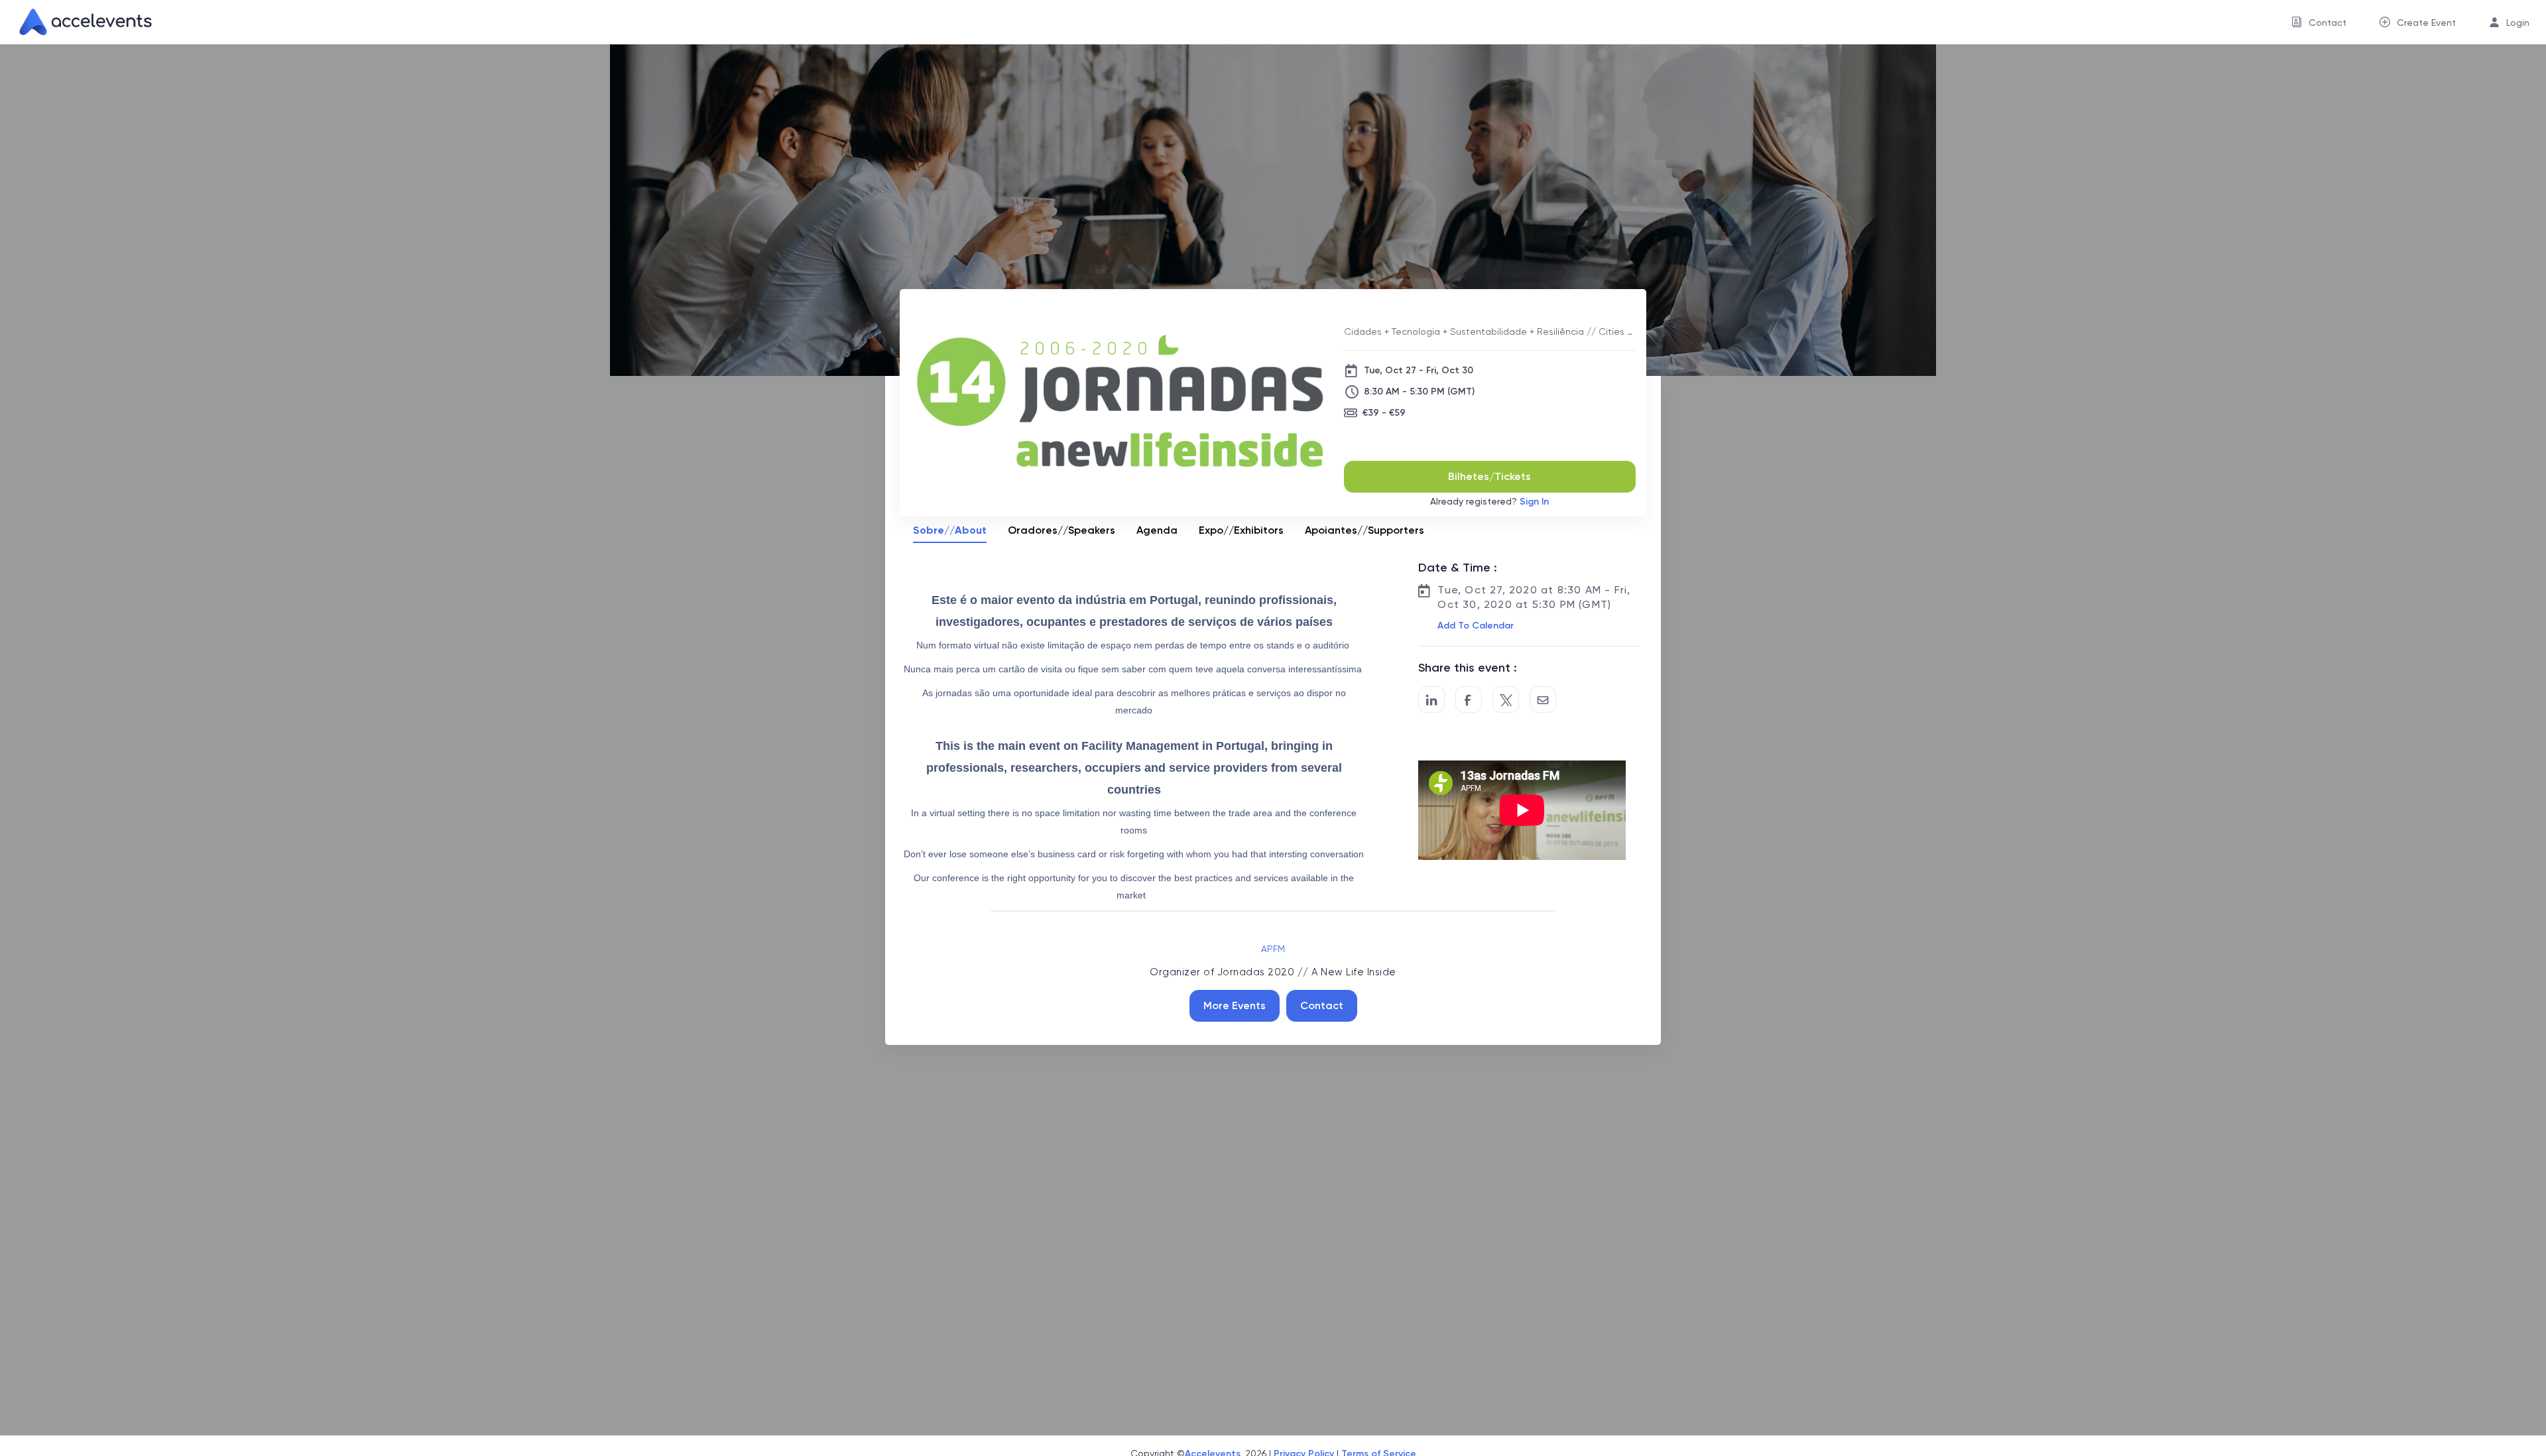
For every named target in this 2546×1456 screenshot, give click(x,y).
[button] (1474, 626)
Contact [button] (2328, 23)
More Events (1235, 1005)
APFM (1273, 949)
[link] (80, 22)
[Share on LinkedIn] (1431, 699)
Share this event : (1468, 668)
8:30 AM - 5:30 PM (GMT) (1419, 392)
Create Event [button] (2426, 23)
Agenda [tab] (1157, 530)
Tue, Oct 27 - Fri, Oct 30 (1419, 370)
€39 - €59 (1384, 413)
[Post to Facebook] (1469, 699)
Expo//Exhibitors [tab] (1241, 530)
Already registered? (1489, 502)
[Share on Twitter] (1506, 699)
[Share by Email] (1543, 699)
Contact (1322, 1005)
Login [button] (2518, 23)
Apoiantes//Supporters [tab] (1364, 530)
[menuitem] (2319, 22)
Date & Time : (1458, 568)
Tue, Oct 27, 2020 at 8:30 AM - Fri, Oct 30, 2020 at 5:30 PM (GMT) (1534, 597)
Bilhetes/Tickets (1489, 476)
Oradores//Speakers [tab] (1061, 530)
